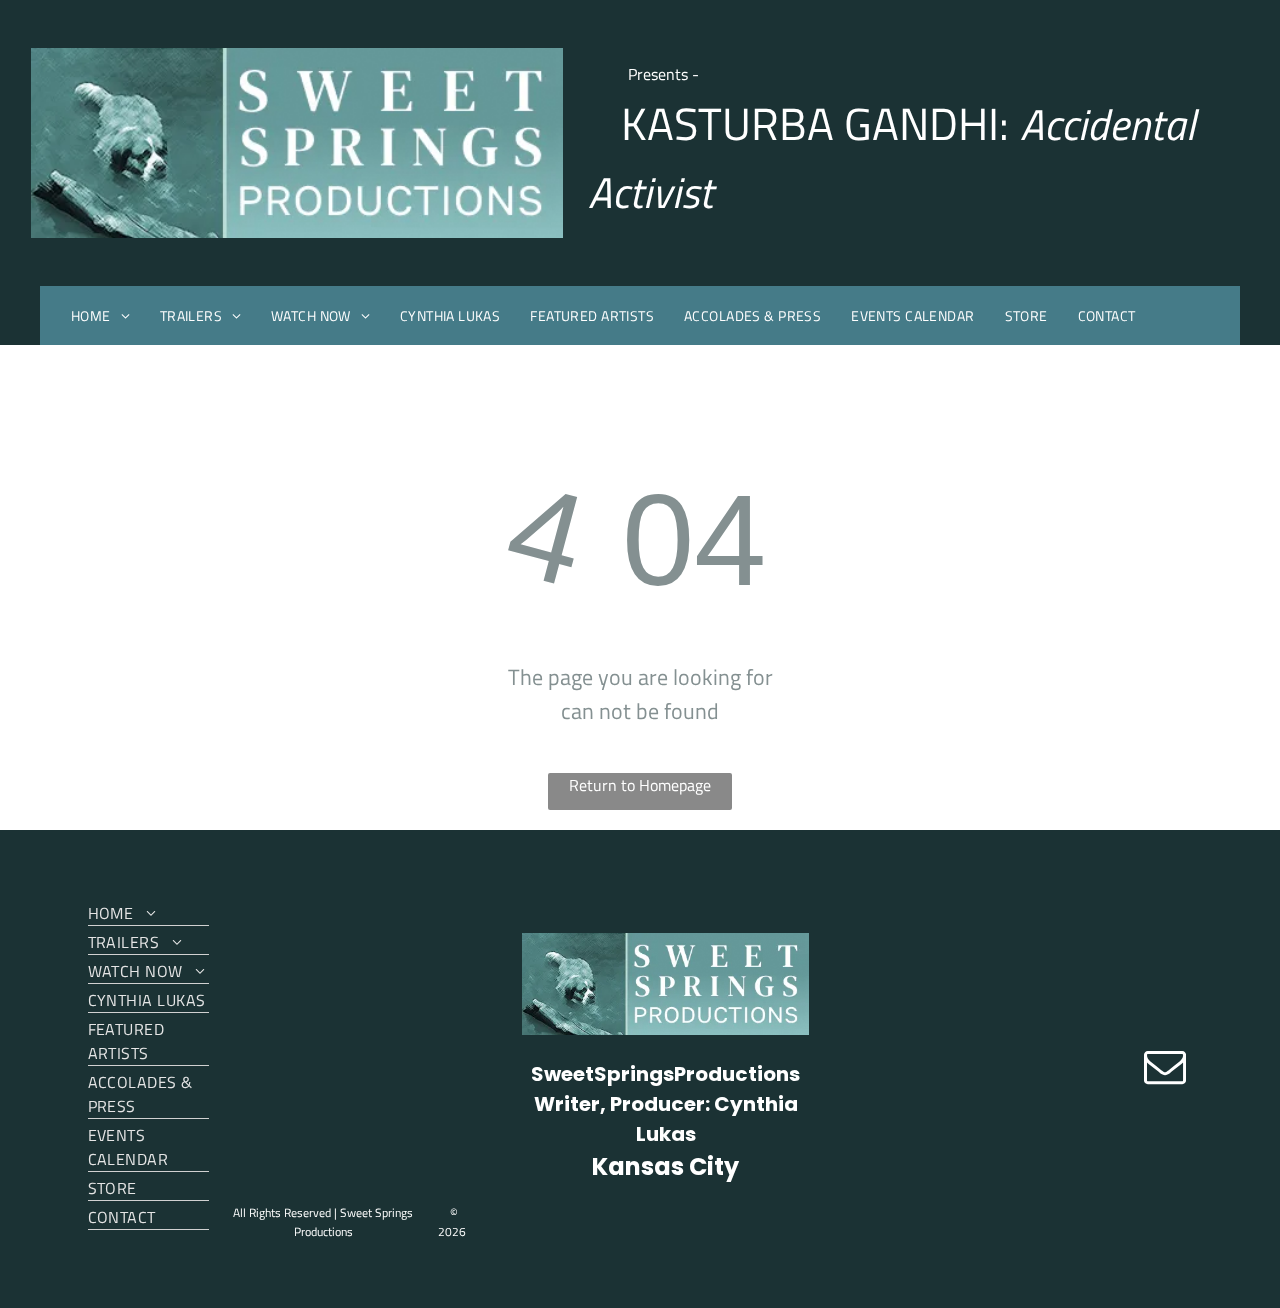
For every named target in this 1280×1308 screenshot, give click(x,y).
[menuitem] (100, 315)
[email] (1165, 1069)
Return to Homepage (640, 785)
